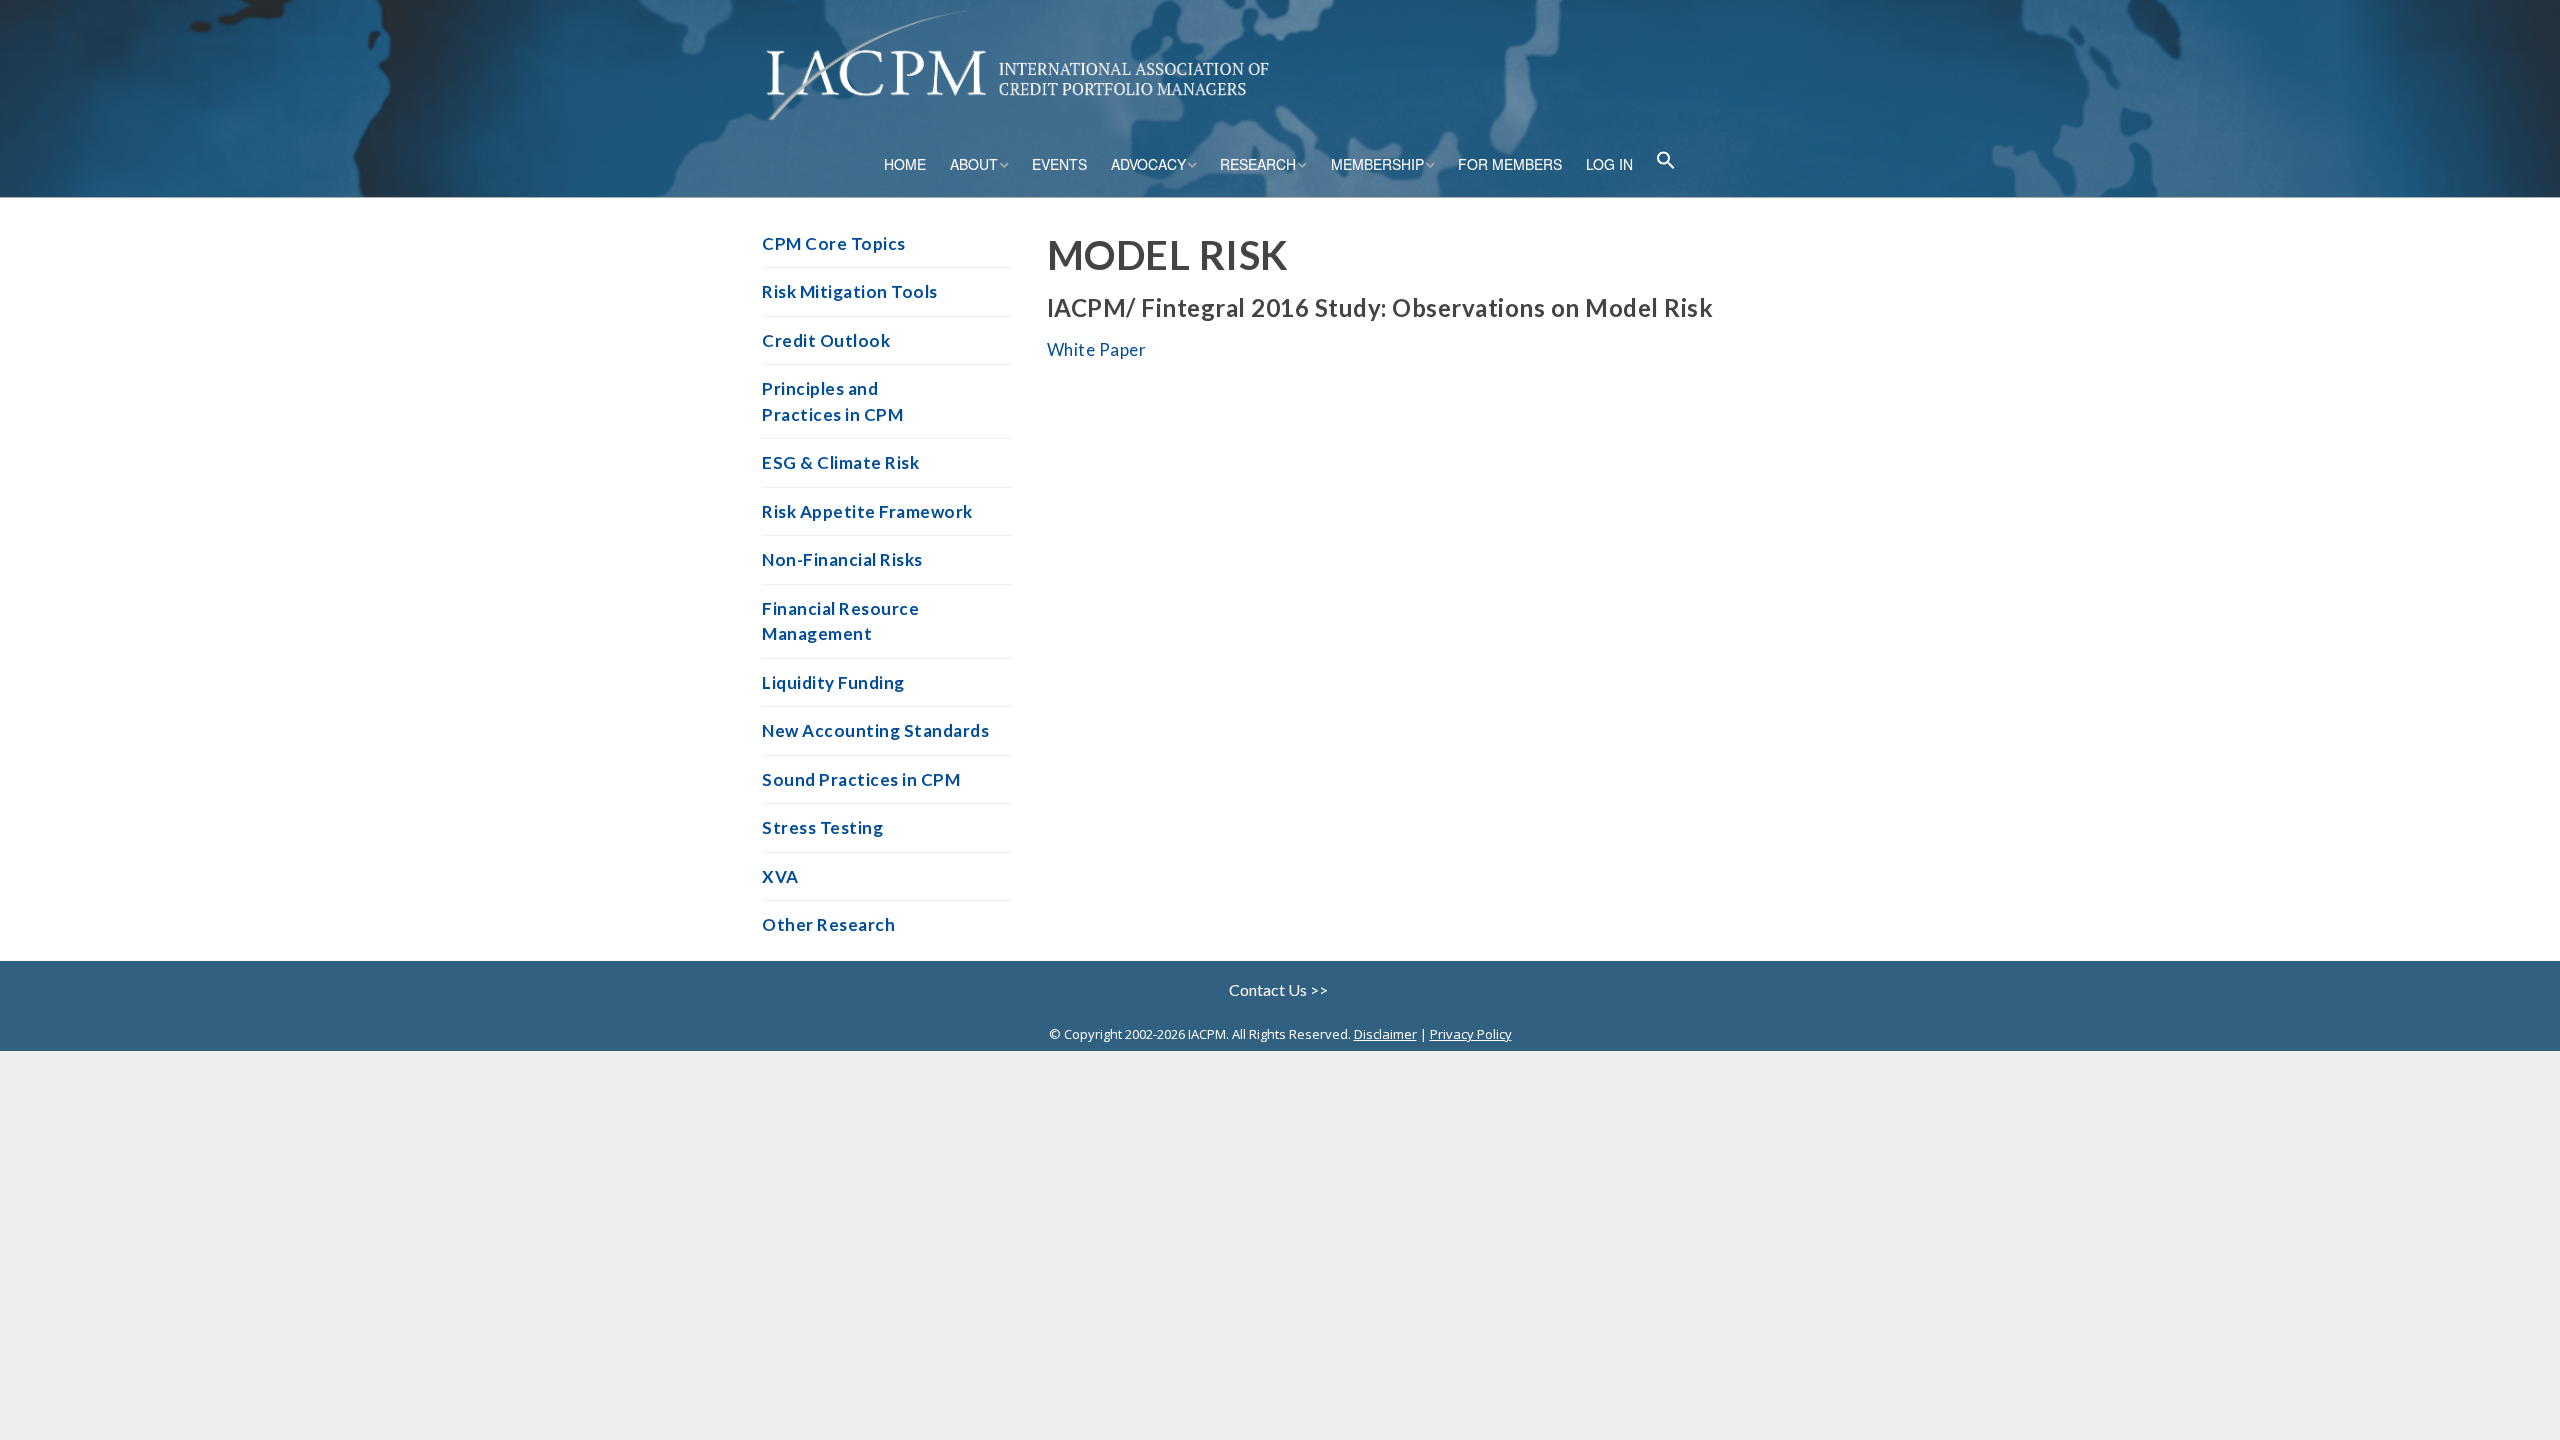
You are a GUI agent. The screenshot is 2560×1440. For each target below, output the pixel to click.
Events (1059, 164)
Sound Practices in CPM (861, 779)
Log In (1609, 164)
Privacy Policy (1471, 1034)
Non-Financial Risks (842, 559)
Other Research (828, 924)
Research (1258, 164)
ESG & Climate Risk (840, 462)
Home (905, 164)
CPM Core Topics (834, 243)
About (974, 164)
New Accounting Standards (875, 730)
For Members (1510, 164)
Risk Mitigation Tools (850, 291)
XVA (780, 876)
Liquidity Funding (833, 682)
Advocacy (1148, 164)
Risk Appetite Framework (867, 511)
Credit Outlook (826, 340)
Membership (1377, 164)
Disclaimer (1385, 1034)
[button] (1666, 162)
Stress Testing (822, 827)
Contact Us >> (1280, 989)
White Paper (1097, 349)
